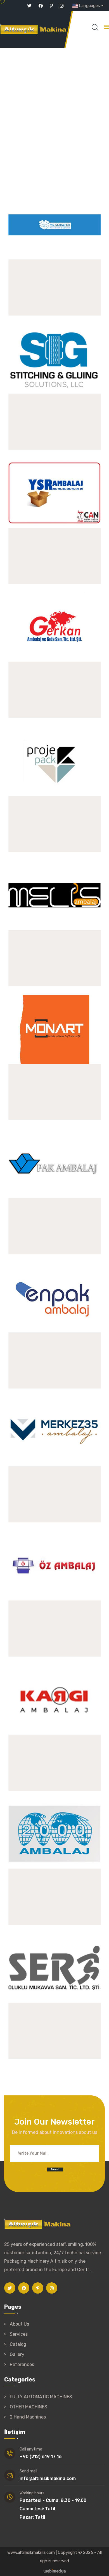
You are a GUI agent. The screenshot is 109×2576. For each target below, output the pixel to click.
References (22, 2364)
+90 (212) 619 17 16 (41, 2457)
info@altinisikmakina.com (48, 2478)
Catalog (18, 2344)
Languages (89, 6)
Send (54, 2169)
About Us (19, 2324)
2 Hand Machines (28, 2417)
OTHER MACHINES (29, 2407)
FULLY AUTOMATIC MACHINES (41, 2397)
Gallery (17, 2354)
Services (19, 2334)
